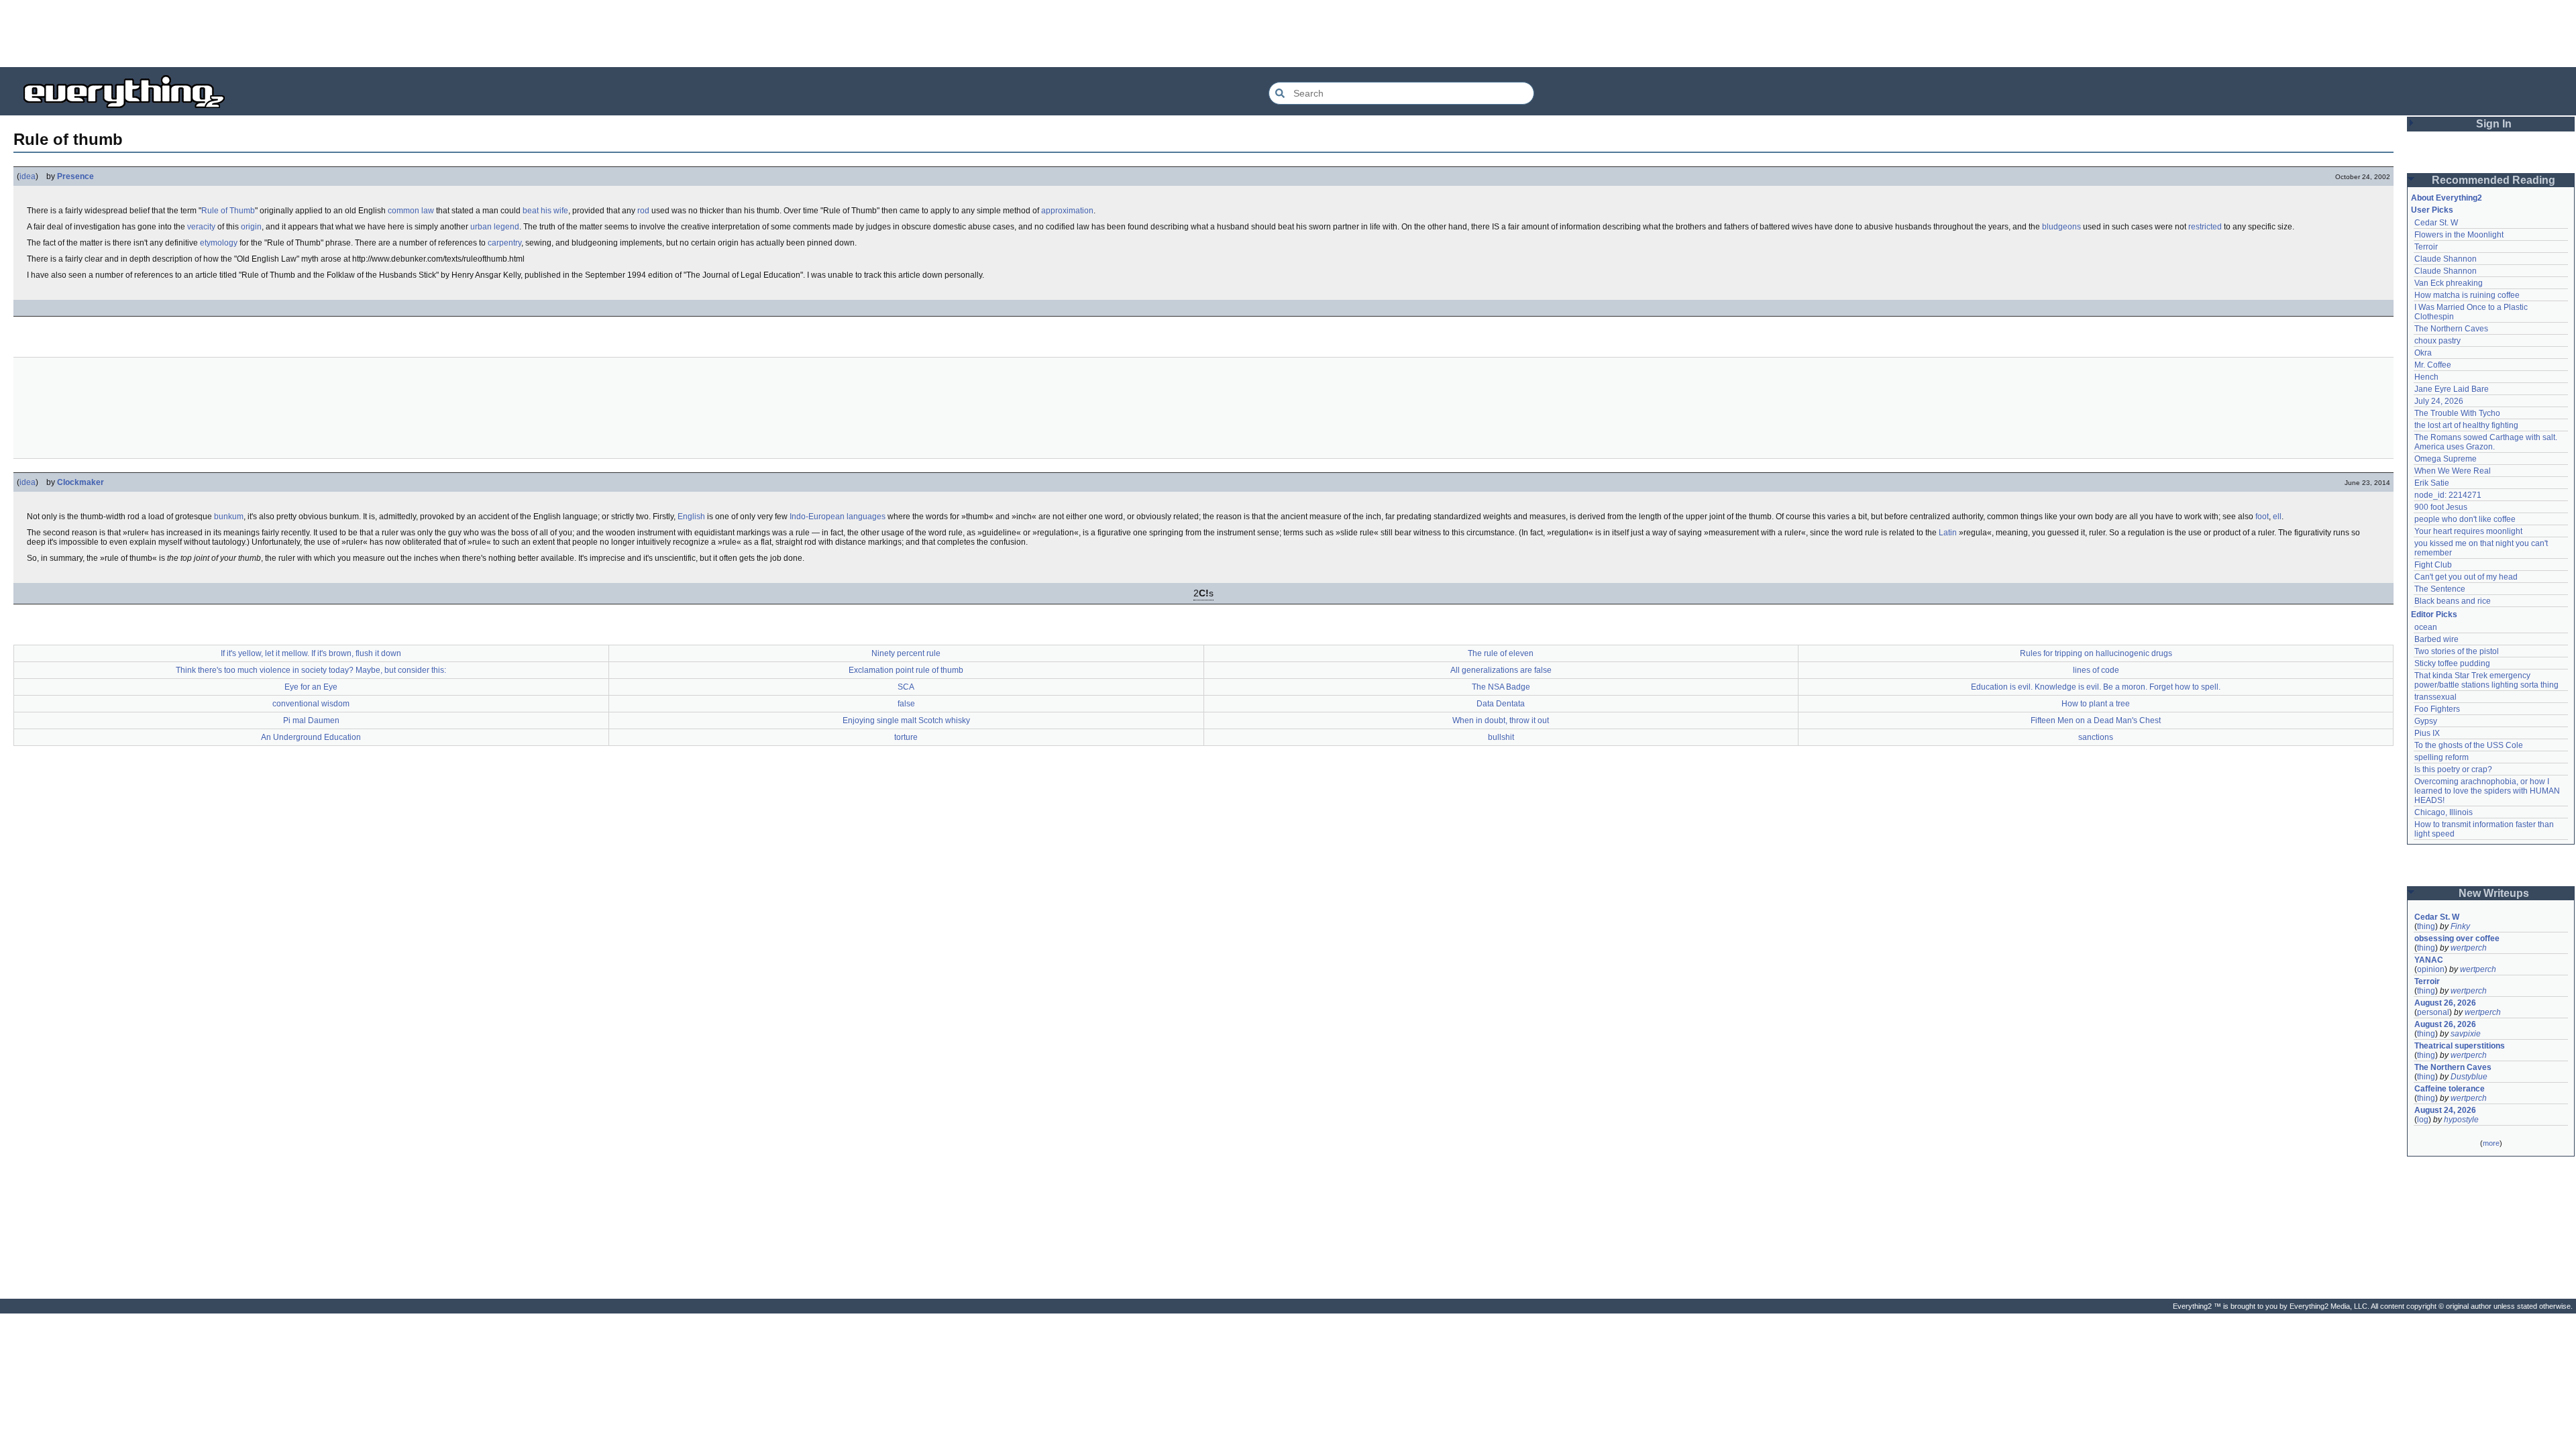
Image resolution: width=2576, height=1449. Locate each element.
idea (28, 176)
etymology (219, 243)
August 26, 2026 (2445, 1003)
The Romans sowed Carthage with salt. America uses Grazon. (2486, 442)
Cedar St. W (2436, 223)
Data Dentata (1501, 704)
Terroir (2426, 247)
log (2423, 1120)
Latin (1948, 533)
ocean (2426, 627)
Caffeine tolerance (2450, 1089)
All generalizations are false (1501, 670)
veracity (201, 227)
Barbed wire (2436, 639)
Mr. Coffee (2433, 365)
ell (2277, 517)
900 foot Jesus (2441, 507)
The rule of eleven (1501, 653)
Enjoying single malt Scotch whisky (906, 720)
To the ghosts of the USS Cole (2469, 745)
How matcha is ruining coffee (2467, 295)
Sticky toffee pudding (2452, 663)
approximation (1067, 211)
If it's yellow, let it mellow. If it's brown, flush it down (311, 653)
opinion (2431, 969)
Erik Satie (2432, 483)
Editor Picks (2434, 614)
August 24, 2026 (2445, 1110)
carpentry (504, 243)
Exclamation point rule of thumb (906, 670)
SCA (906, 687)
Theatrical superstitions (2460, 1046)
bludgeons (2061, 227)
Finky (2460, 926)
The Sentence (2440, 589)
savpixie (2466, 1034)
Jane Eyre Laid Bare (2452, 389)
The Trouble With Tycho (2457, 413)
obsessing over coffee (2457, 938)
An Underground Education (311, 737)
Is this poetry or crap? (2453, 769)
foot (2262, 517)
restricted (2205, 227)
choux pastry (2437, 341)
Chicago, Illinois (2444, 812)
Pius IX (2427, 733)
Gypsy (2426, 721)
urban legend (495, 227)
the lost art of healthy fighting (2466, 425)
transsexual (2435, 697)
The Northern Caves (2451, 329)
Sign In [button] (2494, 124)
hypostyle (2461, 1120)
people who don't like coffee (2465, 519)
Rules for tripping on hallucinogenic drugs (2096, 653)
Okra (2423, 353)
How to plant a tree (2096, 704)
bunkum (229, 517)
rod (643, 211)
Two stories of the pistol (2457, 651)
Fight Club (2433, 565)
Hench (2426, 377)
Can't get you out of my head (2466, 577)
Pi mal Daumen (311, 720)
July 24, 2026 (2439, 401)
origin (251, 227)
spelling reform (2441, 757)
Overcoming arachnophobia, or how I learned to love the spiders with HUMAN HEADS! (2488, 791)
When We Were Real (2453, 471)
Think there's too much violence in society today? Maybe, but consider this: (311, 670)
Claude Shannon (2446, 259)
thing (2426, 926)
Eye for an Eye (311, 687)
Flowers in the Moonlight (2459, 235)
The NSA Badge (1501, 687)
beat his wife (545, 211)
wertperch (2469, 948)
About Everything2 (2447, 198)
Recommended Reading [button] (2493, 180)
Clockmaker (80, 482)
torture (906, 737)
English (691, 517)
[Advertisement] (1288, 34)
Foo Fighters (2437, 709)
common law (411, 211)
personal (2433, 1012)
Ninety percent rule (906, 653)
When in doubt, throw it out (1501, 720)
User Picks (2432, 210)
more (2491, 1143)
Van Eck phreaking (2449, 283)
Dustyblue (2469, 1077)
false (906, 704)
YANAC (2429, 960)
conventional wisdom (311, 704)
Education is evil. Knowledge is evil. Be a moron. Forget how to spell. (2096, 687)
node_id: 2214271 (2448, 495)
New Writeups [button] (2494, 893)
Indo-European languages (838, 517)
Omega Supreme (2446, 459)
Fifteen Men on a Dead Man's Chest (2096, 720)
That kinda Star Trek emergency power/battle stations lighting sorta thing (2486, 680)
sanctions (2096, 737)
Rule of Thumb (228, 211)
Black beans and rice (2453, 601)
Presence (75, 176)
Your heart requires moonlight (2468, 531)
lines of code (2096, 670)
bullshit (1501, 737)
